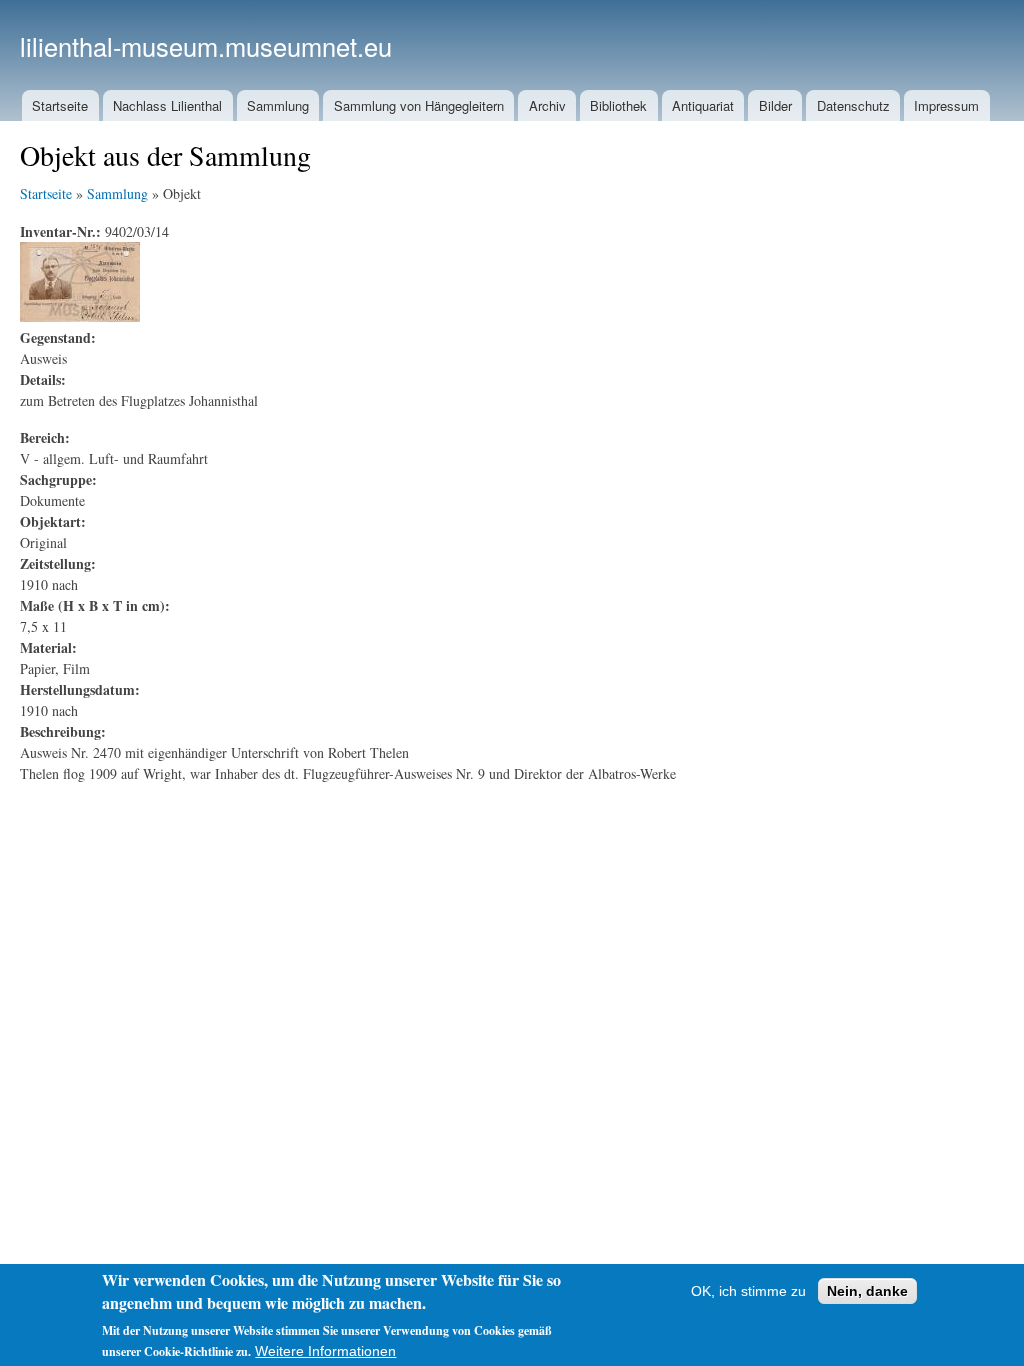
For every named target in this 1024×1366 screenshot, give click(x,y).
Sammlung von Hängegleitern (419, 105)
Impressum (946, 105)
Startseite (60, 105)
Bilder (775, 105)
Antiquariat (703, 105)
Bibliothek (618, 105)
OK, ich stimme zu (748, 1291)
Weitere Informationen (325, 1351)
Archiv (547, 105)
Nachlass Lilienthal (167, 105)
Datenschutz (853, 105)
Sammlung (278, 105)
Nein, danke (867, 1291)
